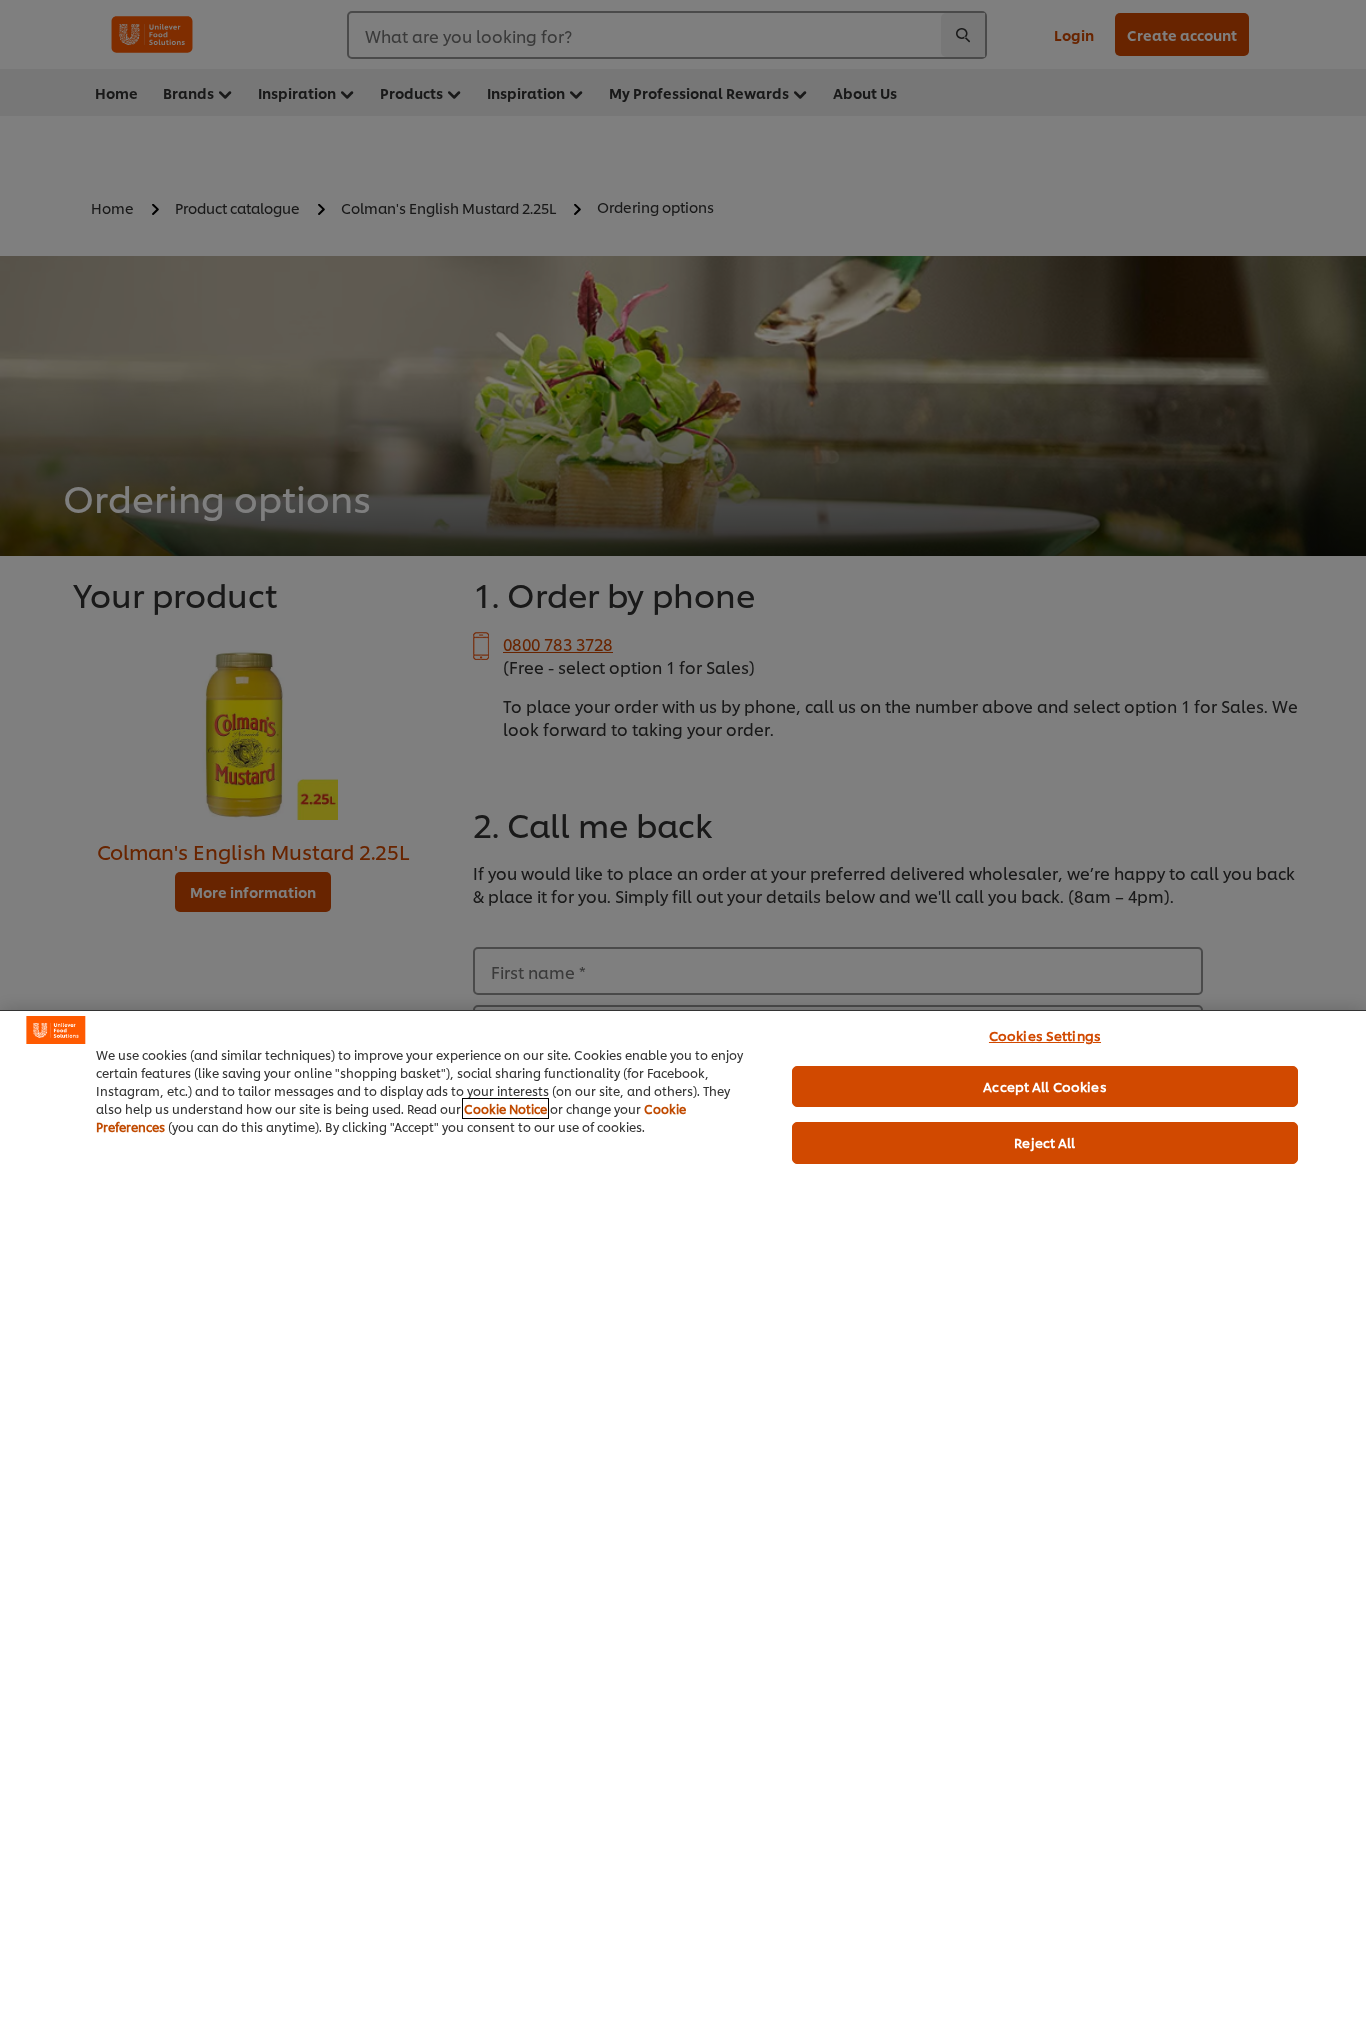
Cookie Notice (505, 1108)
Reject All (1044, 1142)
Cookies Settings (1045, 1035)
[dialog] (683, 1515)
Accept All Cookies (1044, 1086)
